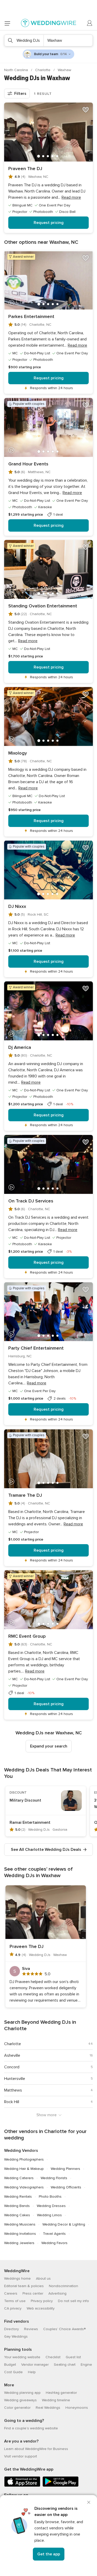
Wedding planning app (22, 2393)
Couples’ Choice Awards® (64, 2329)
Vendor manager (35, 2365)
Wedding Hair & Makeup (24, 2169)
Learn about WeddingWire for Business (36, 2449)
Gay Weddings (16, 2336)
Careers (11, 2293)
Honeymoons (77, 2408)
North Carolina (17, 70)
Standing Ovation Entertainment (43, 606)
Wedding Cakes (17, 2215)
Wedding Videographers (24, 2187)
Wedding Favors (54, 2243)
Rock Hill (12, 2102)
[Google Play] (61, 2486)
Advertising (57, 2293)
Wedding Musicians (20, 2224)
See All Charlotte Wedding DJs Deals (46, 1850)
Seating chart (65, 2365)
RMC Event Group (27, 1636)
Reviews (31, 2329)
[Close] (89, 2502)
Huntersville (15, 2079)
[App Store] (22, 2486)
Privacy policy (42, 2301)
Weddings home (17, 2278)
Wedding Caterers (19, 2178)
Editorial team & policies (24, 2286)
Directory (12, 2329)
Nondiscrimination (64, 2286)
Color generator (17, 2408)
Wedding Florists (54, 2178)
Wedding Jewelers (19, 2243)
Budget (10, 2365)
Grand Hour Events (28, 464)
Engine (86, 2365)
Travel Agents (54, 2234)
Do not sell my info (73, 2301)
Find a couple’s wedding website (31, 2428)
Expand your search (49, 1746)
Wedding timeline (56, 2400)
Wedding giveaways (20, 2400)
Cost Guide (13, 2372)
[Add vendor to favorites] (86, 110)
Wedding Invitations (20, 2234)
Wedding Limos (49, 2215)
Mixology (18, 753)
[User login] (90, 23)
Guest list (73, 2357)
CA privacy (13, 2308)
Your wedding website (22, 2357)
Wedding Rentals (18, 2197)
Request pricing (49, 223)
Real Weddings (48, 2408)
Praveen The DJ (25, 169)
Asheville (12, 2055)
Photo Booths (50, 2197)
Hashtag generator (61, 2393)
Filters (20, 94)
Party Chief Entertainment (36, 1348)
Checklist (53, 2357)
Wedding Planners (65, 2169)
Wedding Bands (17, 2206)
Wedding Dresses (51, 2206)
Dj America (20, 1047)
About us (43, 2278)
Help (32, 2372)
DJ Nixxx (17, 906)
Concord (12, 2067)
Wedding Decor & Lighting (64, 2224)
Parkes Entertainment (31, 316)
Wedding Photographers (24, 2159)
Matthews (13, 2090)
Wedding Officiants (66, 2187)
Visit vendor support (21, 2456)
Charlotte (43, 70)
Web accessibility (41, 2308)
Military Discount (25, 1800)
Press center (33, 2293)
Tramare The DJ (25, 1495)
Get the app (49, 2554)
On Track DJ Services (31, 1201)
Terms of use (15, 2301)
